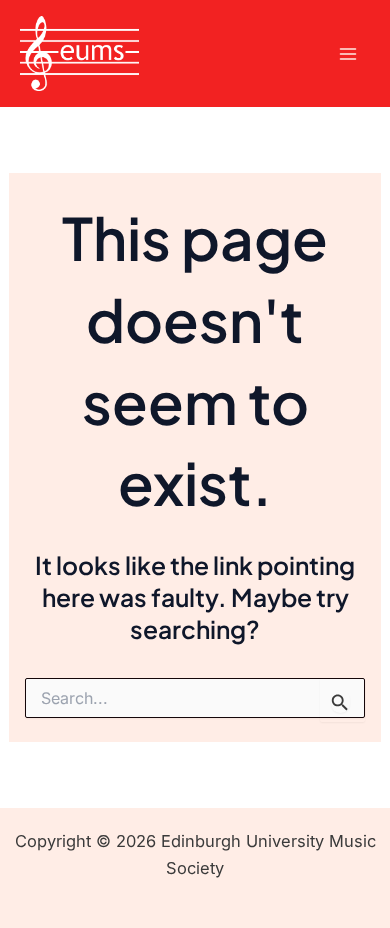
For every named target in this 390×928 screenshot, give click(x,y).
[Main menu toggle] (347, 53)
